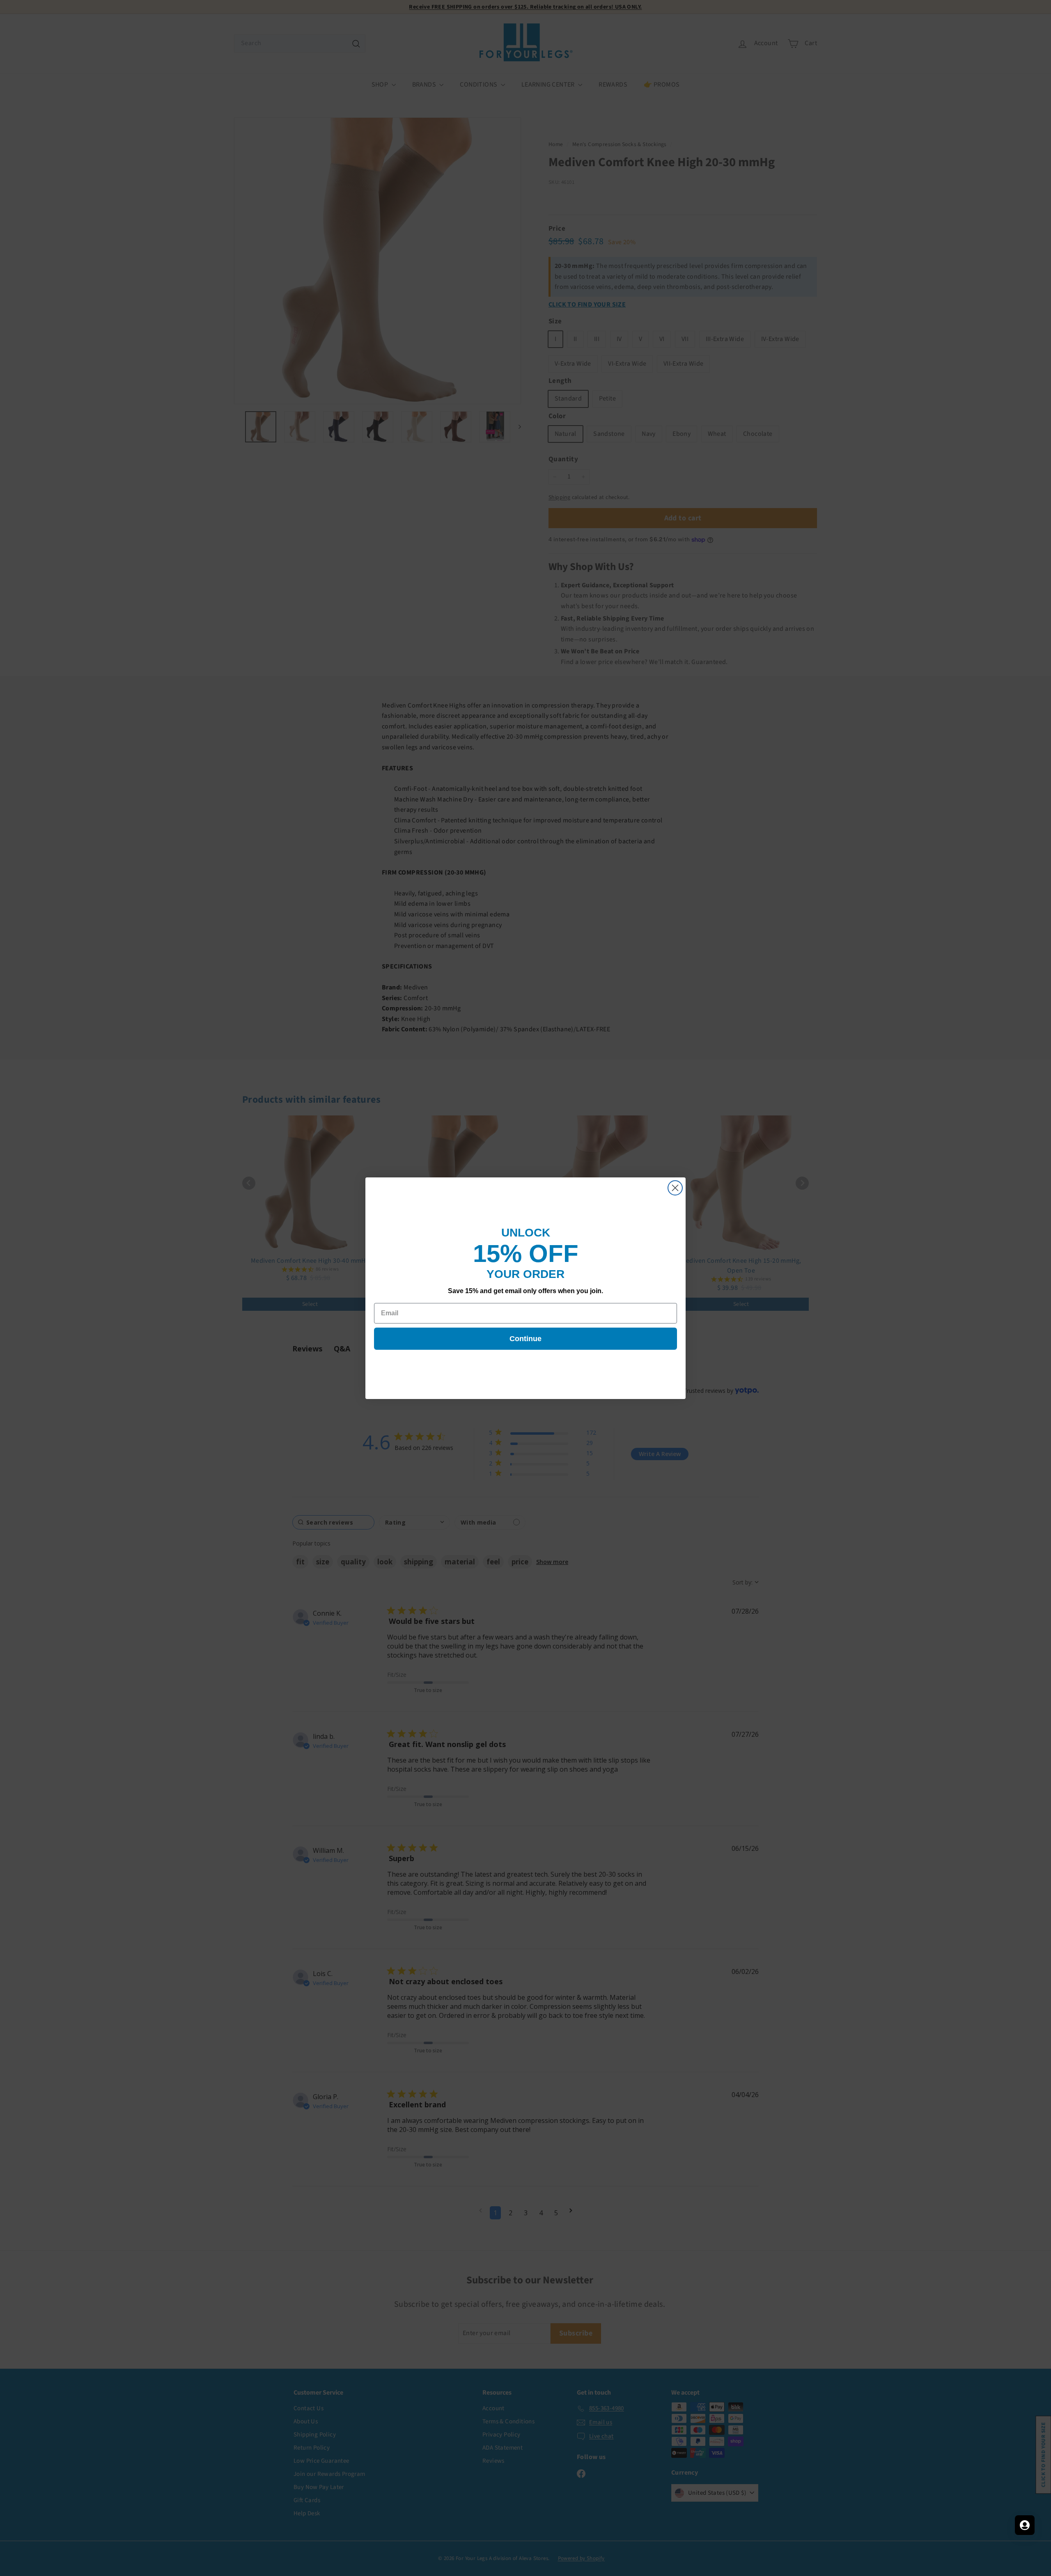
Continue (525, 1339)
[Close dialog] (675, 1188)
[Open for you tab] (1025, 2525)
